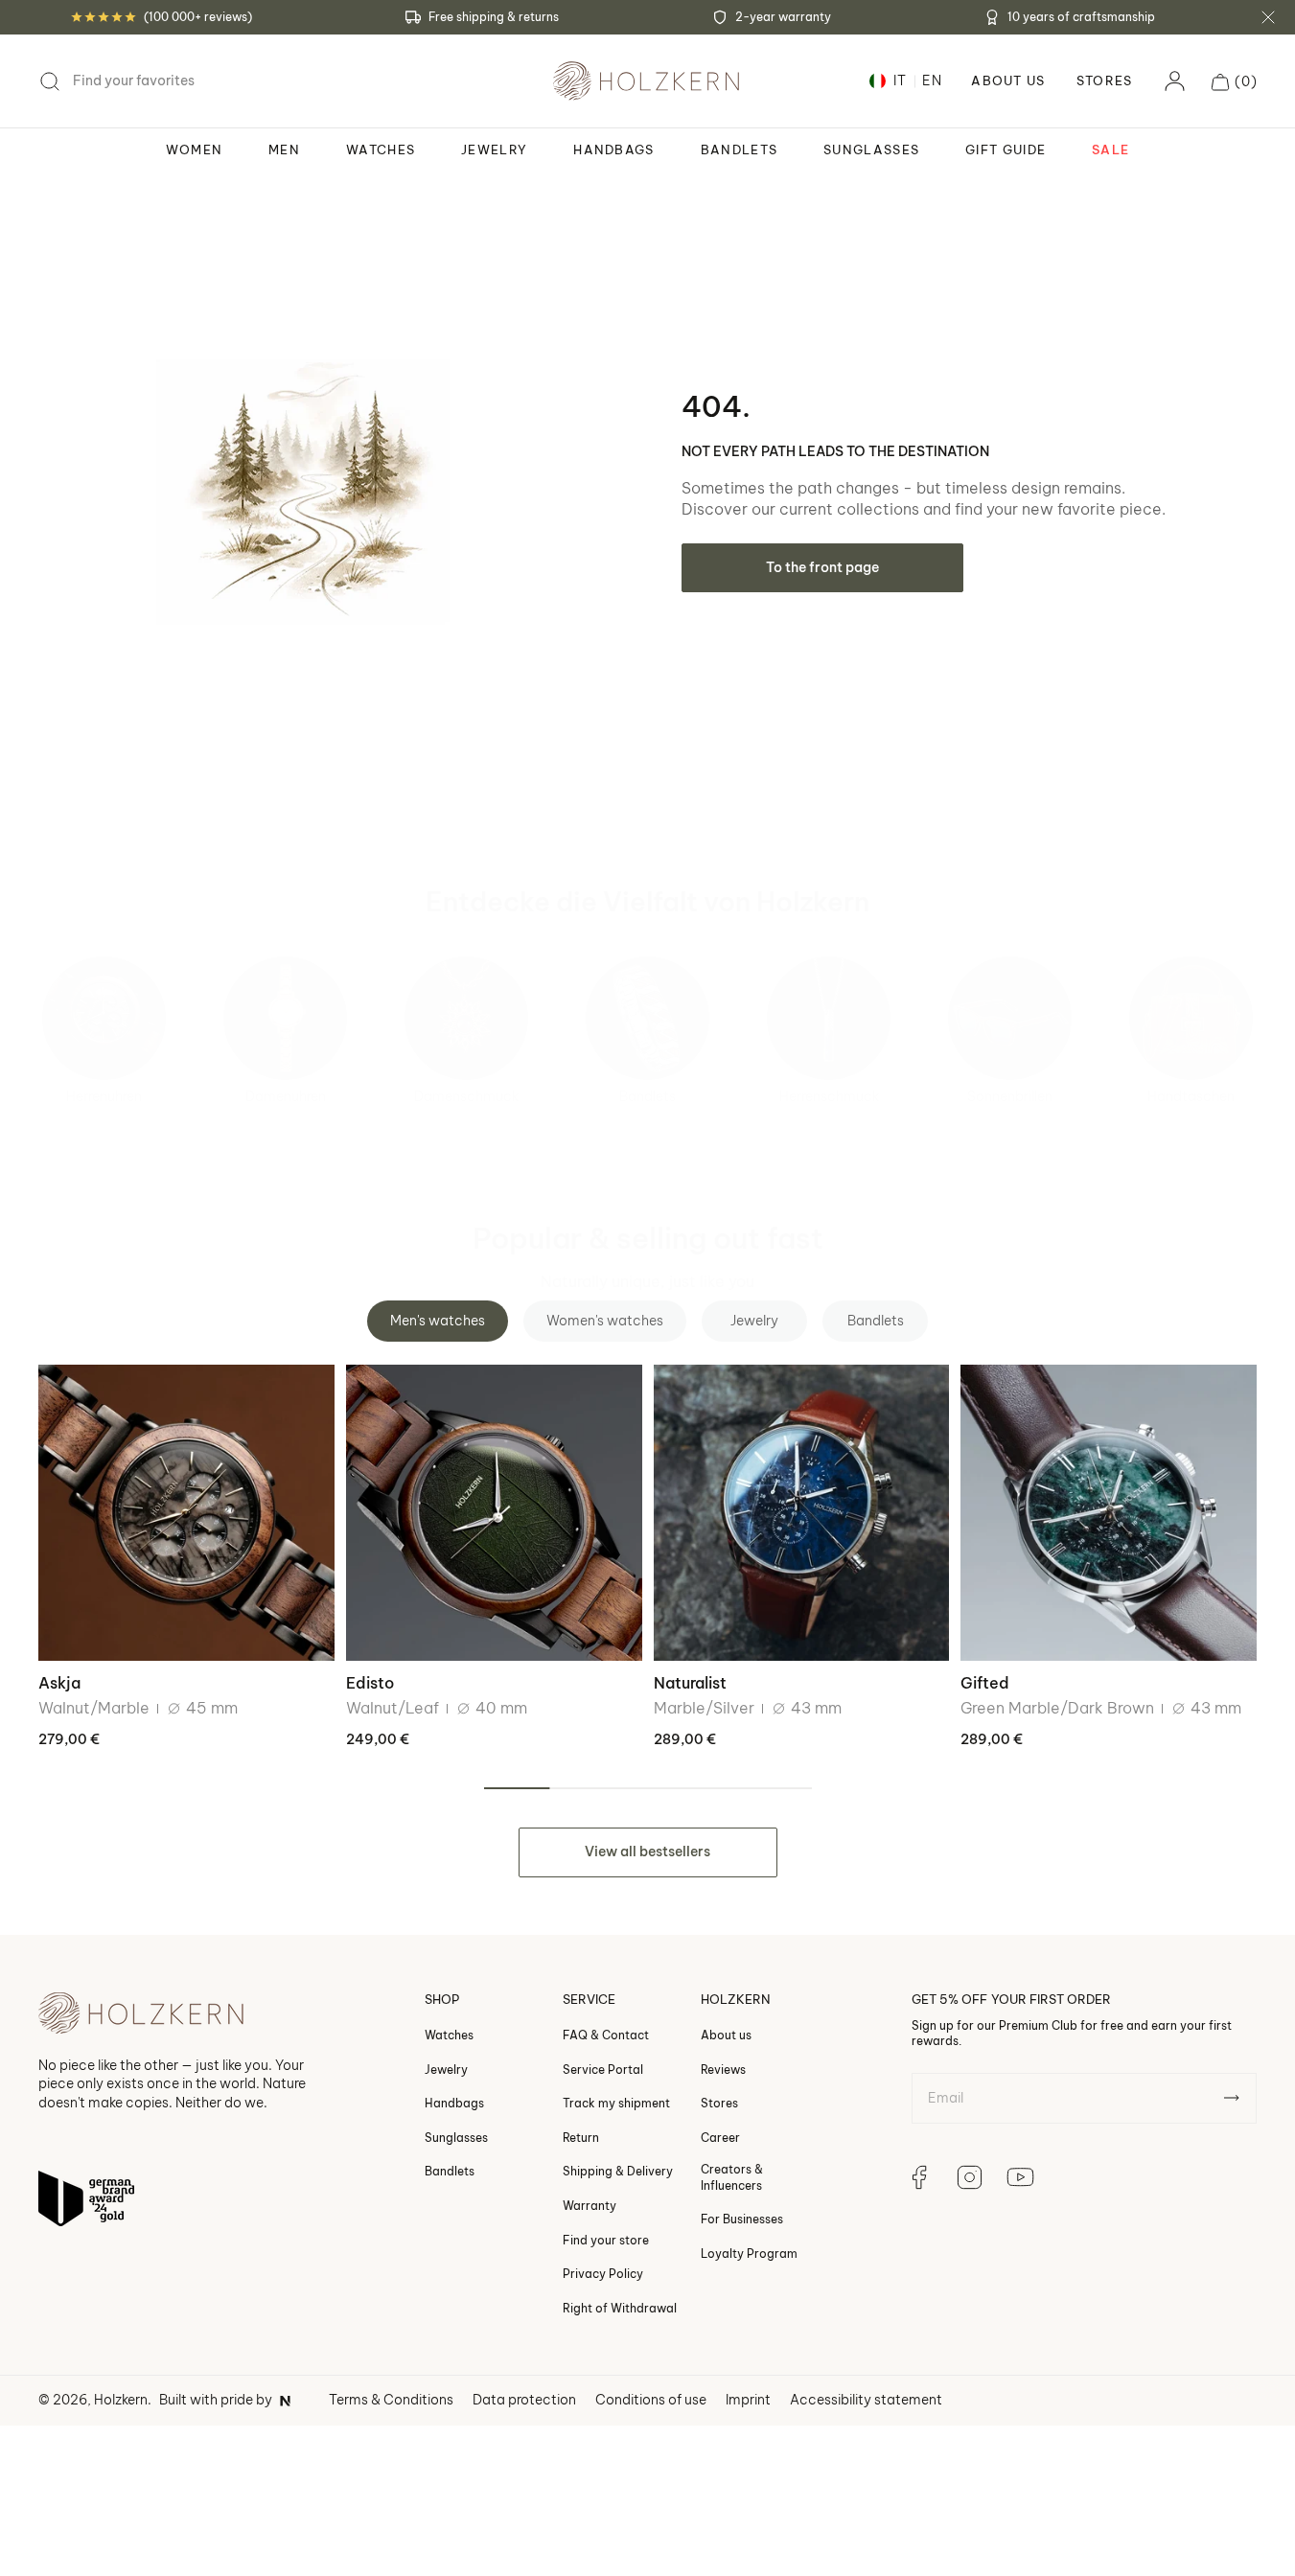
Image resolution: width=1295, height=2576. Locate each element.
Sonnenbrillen (1010, 1096)
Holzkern (121, 2400)
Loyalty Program (749, 2254)
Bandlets (647, 1096)
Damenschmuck (466, 1096)
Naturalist (690, 1683)
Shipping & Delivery (618, 2172)
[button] (1234, 81)
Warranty (590, 2206)
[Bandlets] (647, 1018)
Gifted (985, 1683)
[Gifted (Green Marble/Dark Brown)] (1109, 1513)
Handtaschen (1191, 1096)
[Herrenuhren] (104, 1018)
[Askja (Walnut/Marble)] (186, 1513)
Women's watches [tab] (605, 1321)
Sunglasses (456, 2138)
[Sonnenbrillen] (1010, 1018)
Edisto (370, 1683)
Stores (1105, 81)
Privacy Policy (603, 2275)
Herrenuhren (104, 1096)
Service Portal (603, 2070)
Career (720, 2138)
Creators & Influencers (732, 2178)
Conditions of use (651, 2400)
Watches (449, 2035)
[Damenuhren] (285, 1018)
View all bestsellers (647, 1851)
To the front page (822, 567)
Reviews (723, 2070)
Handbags (454, 2104)
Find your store (606, 2240)
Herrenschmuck (829, 1096)
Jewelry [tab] (754, 1321)
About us (726, 2035)
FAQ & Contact (606, 2035)
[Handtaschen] (1191, 1018)
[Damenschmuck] (466, 1018)
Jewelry (446, 2070)
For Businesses (742, 2220)
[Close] (1268, 17)
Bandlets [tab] (876, 1321)
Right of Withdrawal (620, 2308)
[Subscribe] (1231, 2099)
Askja (59, 1683)
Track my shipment (616, 2104)
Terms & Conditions (391, 2400)
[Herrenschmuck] (829, 1018)
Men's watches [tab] (438, 1321)
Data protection (524, 2400)
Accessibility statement (866, 2400)
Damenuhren (286, 1096)
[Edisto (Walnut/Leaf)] (494, 1513)
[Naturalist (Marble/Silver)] (802, 1513)
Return (581, 2138)
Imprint (748, 2400)
